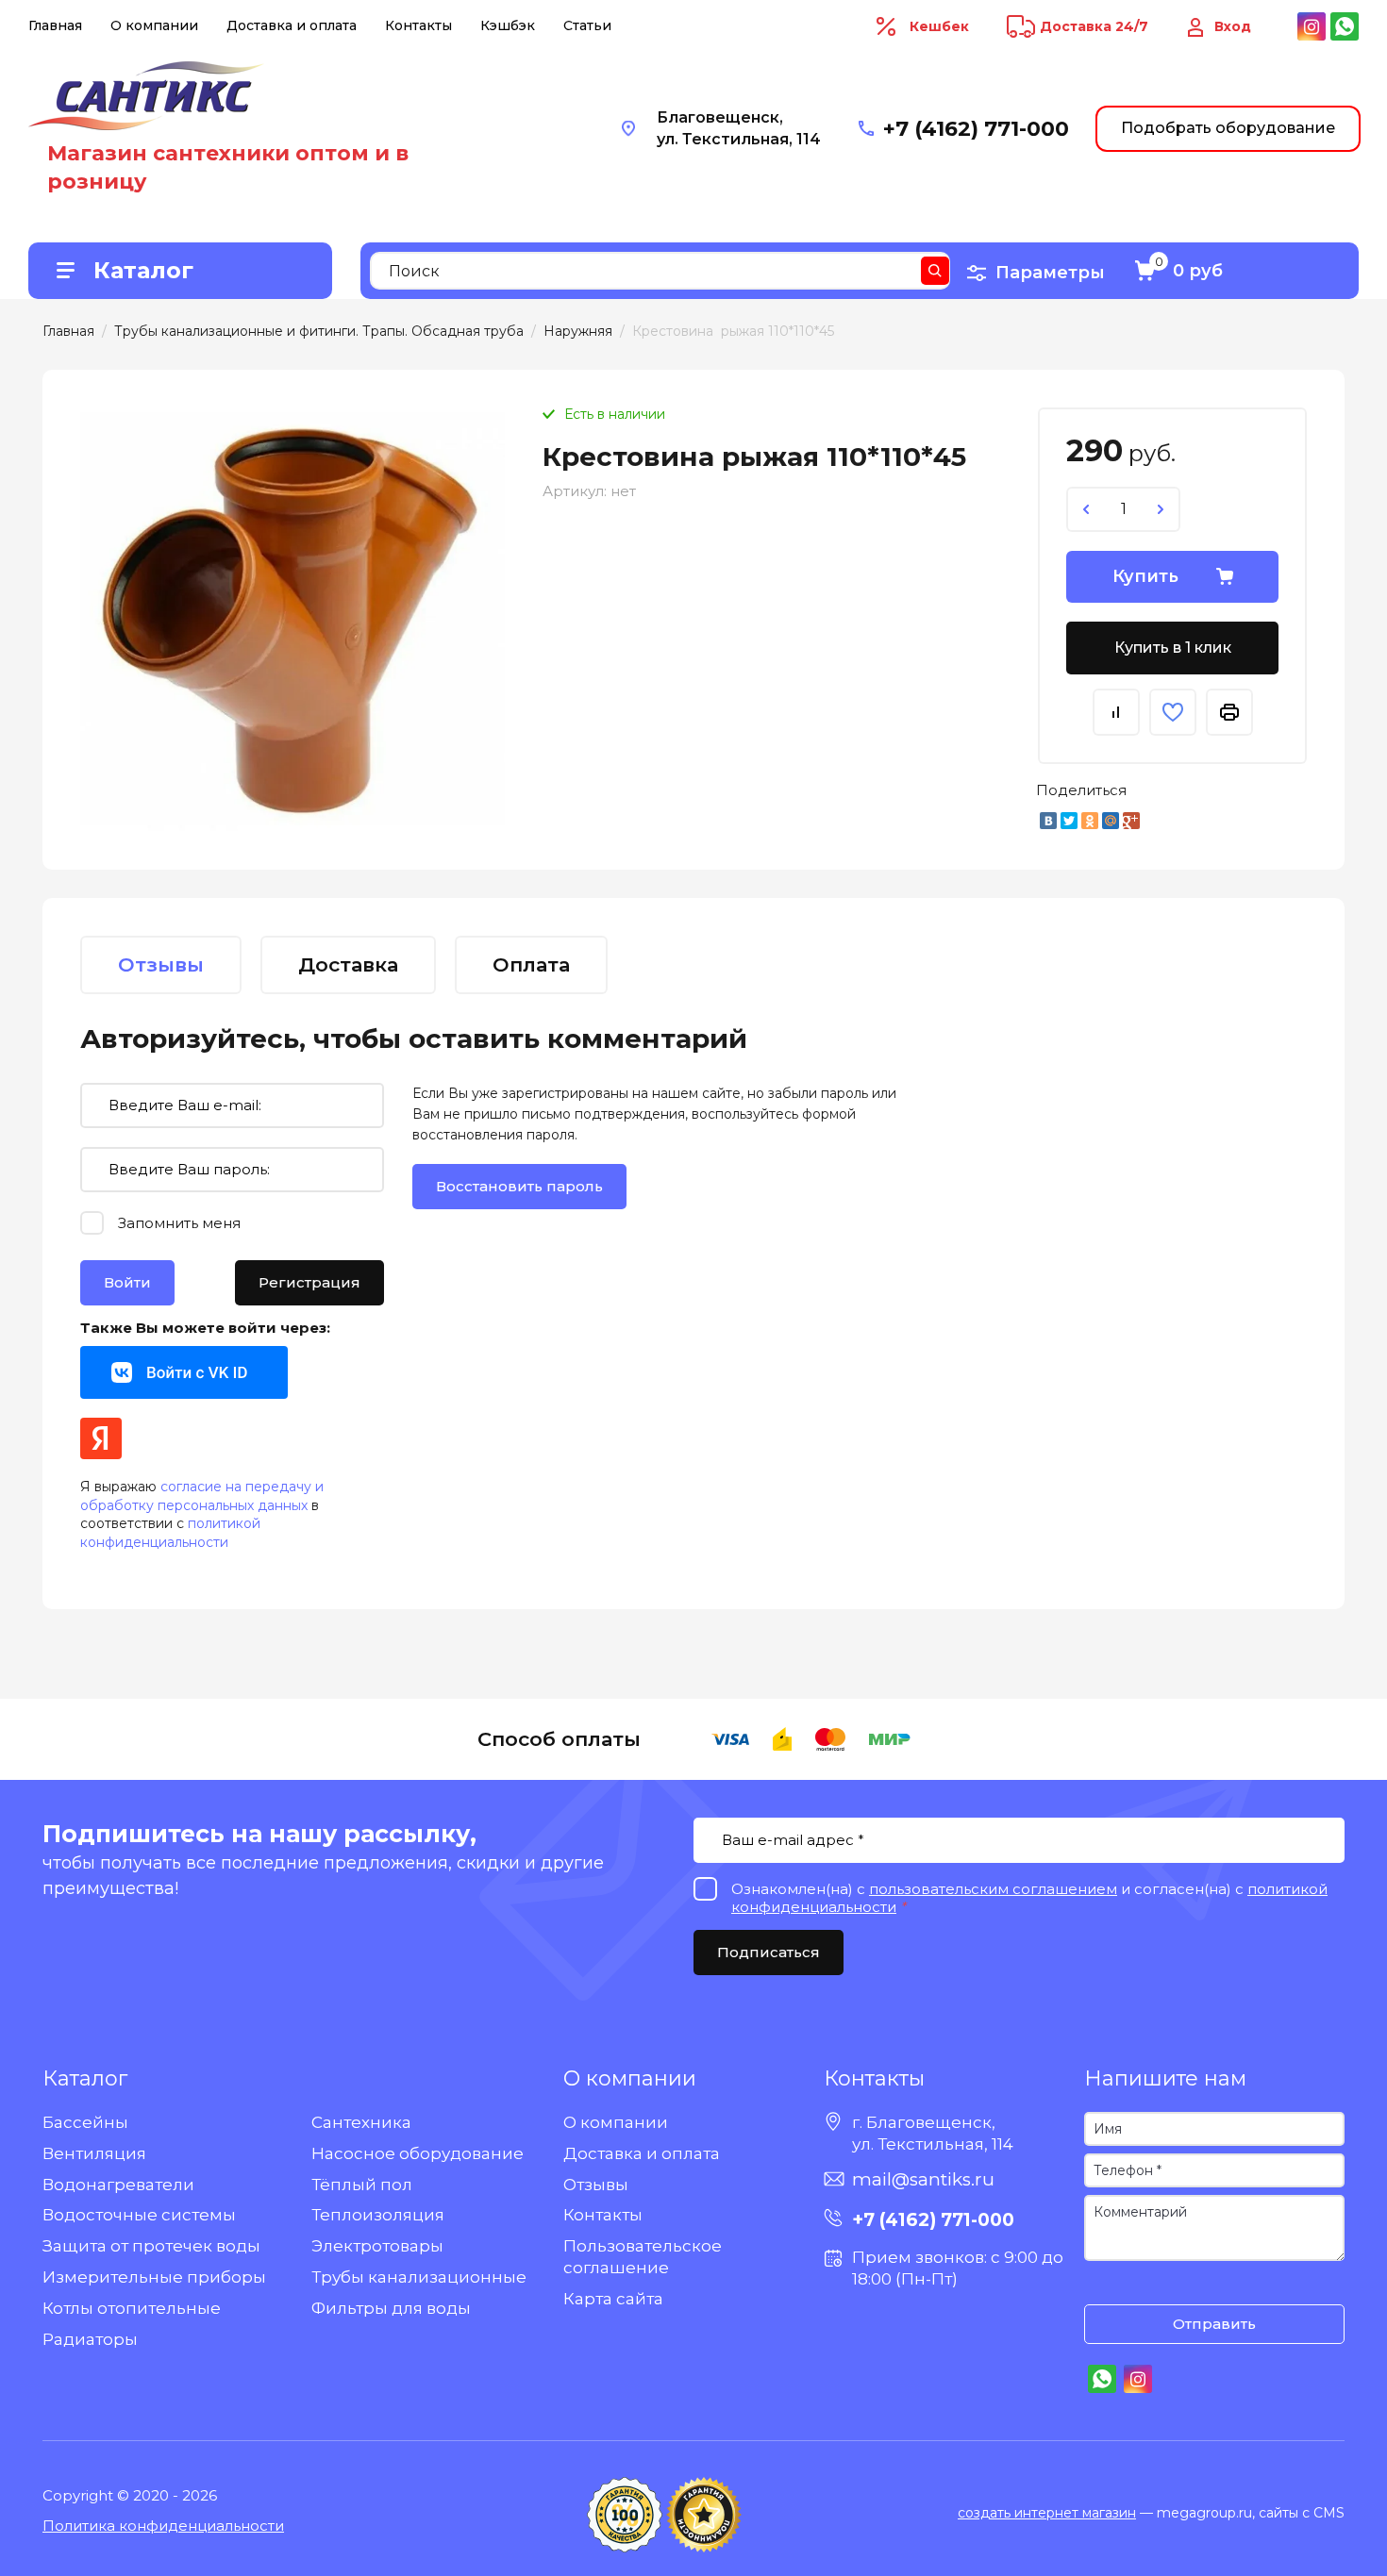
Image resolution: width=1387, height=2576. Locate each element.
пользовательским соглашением (993, 1889)
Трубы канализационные (419, 2277)
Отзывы (596, 2185)
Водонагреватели (118, 2185)
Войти (127, 1282)
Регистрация (309, 1282)
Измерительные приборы (154, 2277)
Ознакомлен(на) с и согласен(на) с (1103, 2285)
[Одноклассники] (1090, 821)
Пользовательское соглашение (643, 2257)
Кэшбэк (508, 25)
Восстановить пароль (519, 1186)
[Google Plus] (1131, 821)
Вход (1233, 26)
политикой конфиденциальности (170, 1533)
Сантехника (361, 2122)
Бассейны (85, 2122)
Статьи (587, 25)
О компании (154, 25)
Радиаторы (90, 2339)
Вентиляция (94, 2153)
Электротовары (377, 2246)
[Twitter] (1069, 821)
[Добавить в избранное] (1173, 712)
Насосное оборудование (418, 2153)
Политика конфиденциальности (163, 2526)
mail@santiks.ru (923, 2179)
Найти (935, 271)
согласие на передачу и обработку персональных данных (202, 1496)
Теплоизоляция (378, 2215)
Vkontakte (184, 1372)
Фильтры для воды (391, 2308)
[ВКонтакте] (1048, 821)
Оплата (531, 964)
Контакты (418, 25)
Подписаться (769, 1952)
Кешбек (939, 26)
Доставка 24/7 (1094, 26)
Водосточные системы (139, 2215)
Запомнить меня (179, 1223)
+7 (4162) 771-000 (976, 129)
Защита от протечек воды (151, 2246)
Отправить (1214, 2324)
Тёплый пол (362, 2185)
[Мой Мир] (1111, 821)
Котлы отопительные (132, 2308)
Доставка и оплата (292, 25)
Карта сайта (613, 2299)
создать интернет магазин (1047, 2513)
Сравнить (1116, 712)
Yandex (101, 1438)
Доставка (348, 964)
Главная (55, 25)
